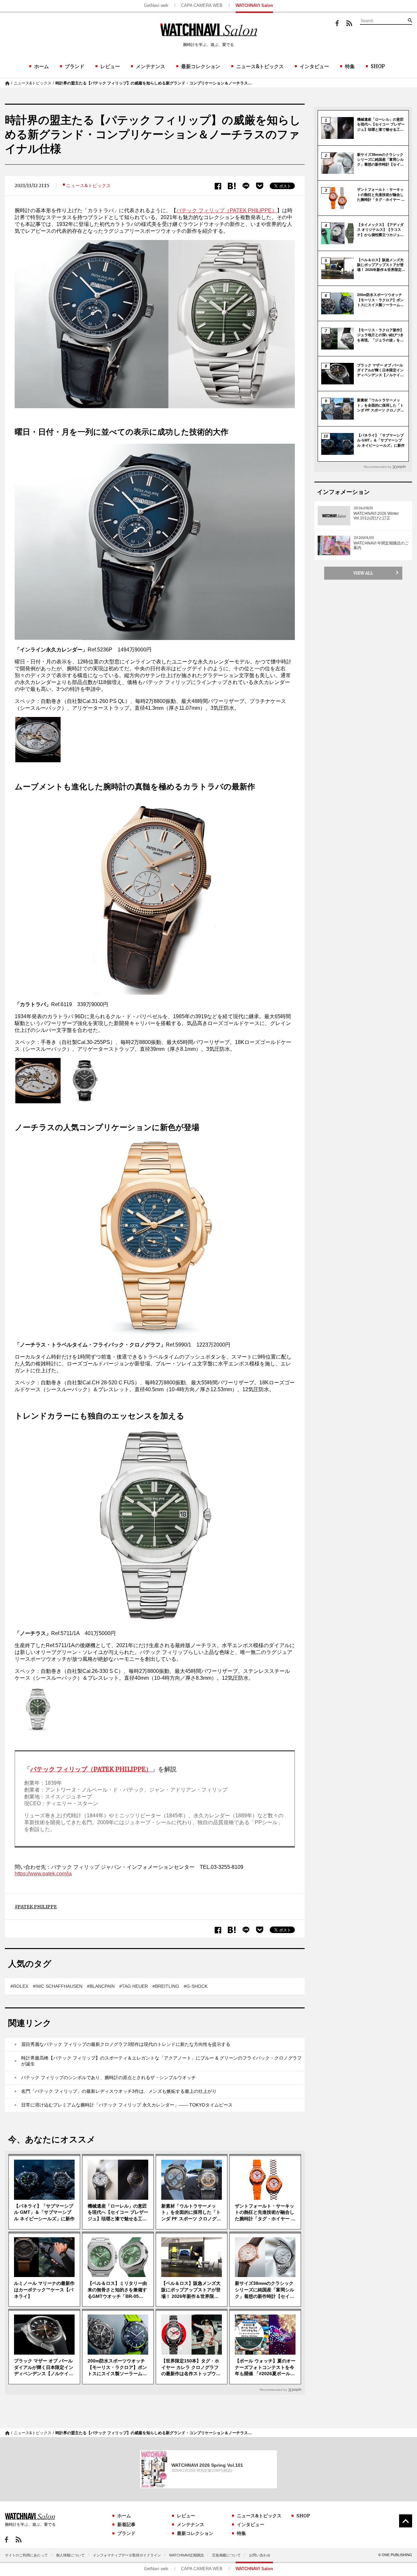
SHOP (378, 66)
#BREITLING (166, 1986)
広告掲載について (226, 2555)
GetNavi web (156, 5)
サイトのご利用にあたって (26, 2555)
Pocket (260, 186)
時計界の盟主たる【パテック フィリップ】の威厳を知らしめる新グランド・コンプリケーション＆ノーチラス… (154, 83)
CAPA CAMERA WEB (202, 5)
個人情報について (70, 2555)
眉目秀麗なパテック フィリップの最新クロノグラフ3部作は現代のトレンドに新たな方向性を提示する (126, 2044)
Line (246, 186)
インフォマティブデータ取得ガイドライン (127, 2555)
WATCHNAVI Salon (254, 5)
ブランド (75, 66)
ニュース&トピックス (260, 66)
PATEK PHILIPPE (37, 1907)
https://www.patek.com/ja (43, 1874)
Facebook (337, 23)
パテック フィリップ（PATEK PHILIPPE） (227, 210)
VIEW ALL (363, 573)
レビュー (110, 66)
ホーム (42, 66)
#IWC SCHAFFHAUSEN (58, 1986)
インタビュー (314, 66)
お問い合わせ (260, 2555)
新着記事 (126, 2524)
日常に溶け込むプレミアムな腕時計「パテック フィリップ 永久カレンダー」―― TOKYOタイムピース (127, 2105)
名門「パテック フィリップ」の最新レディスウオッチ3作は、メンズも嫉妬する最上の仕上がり (119, 2091)
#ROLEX (19, 1986)
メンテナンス (151, 66)
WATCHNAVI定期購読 (187, 2555)
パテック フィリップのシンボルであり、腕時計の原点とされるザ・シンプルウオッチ (108, 2077)
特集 (350, 66)
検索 (410, 20)
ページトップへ (406, 2521)
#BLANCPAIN (101, 1986)
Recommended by (273, 2390)
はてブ (232, 186)
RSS (349, 23)
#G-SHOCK (196, 1986)
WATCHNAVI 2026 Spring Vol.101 (207, 2465)
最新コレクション (201, 66)
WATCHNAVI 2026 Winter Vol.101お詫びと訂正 (376, 516)
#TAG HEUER (134, 1986)
